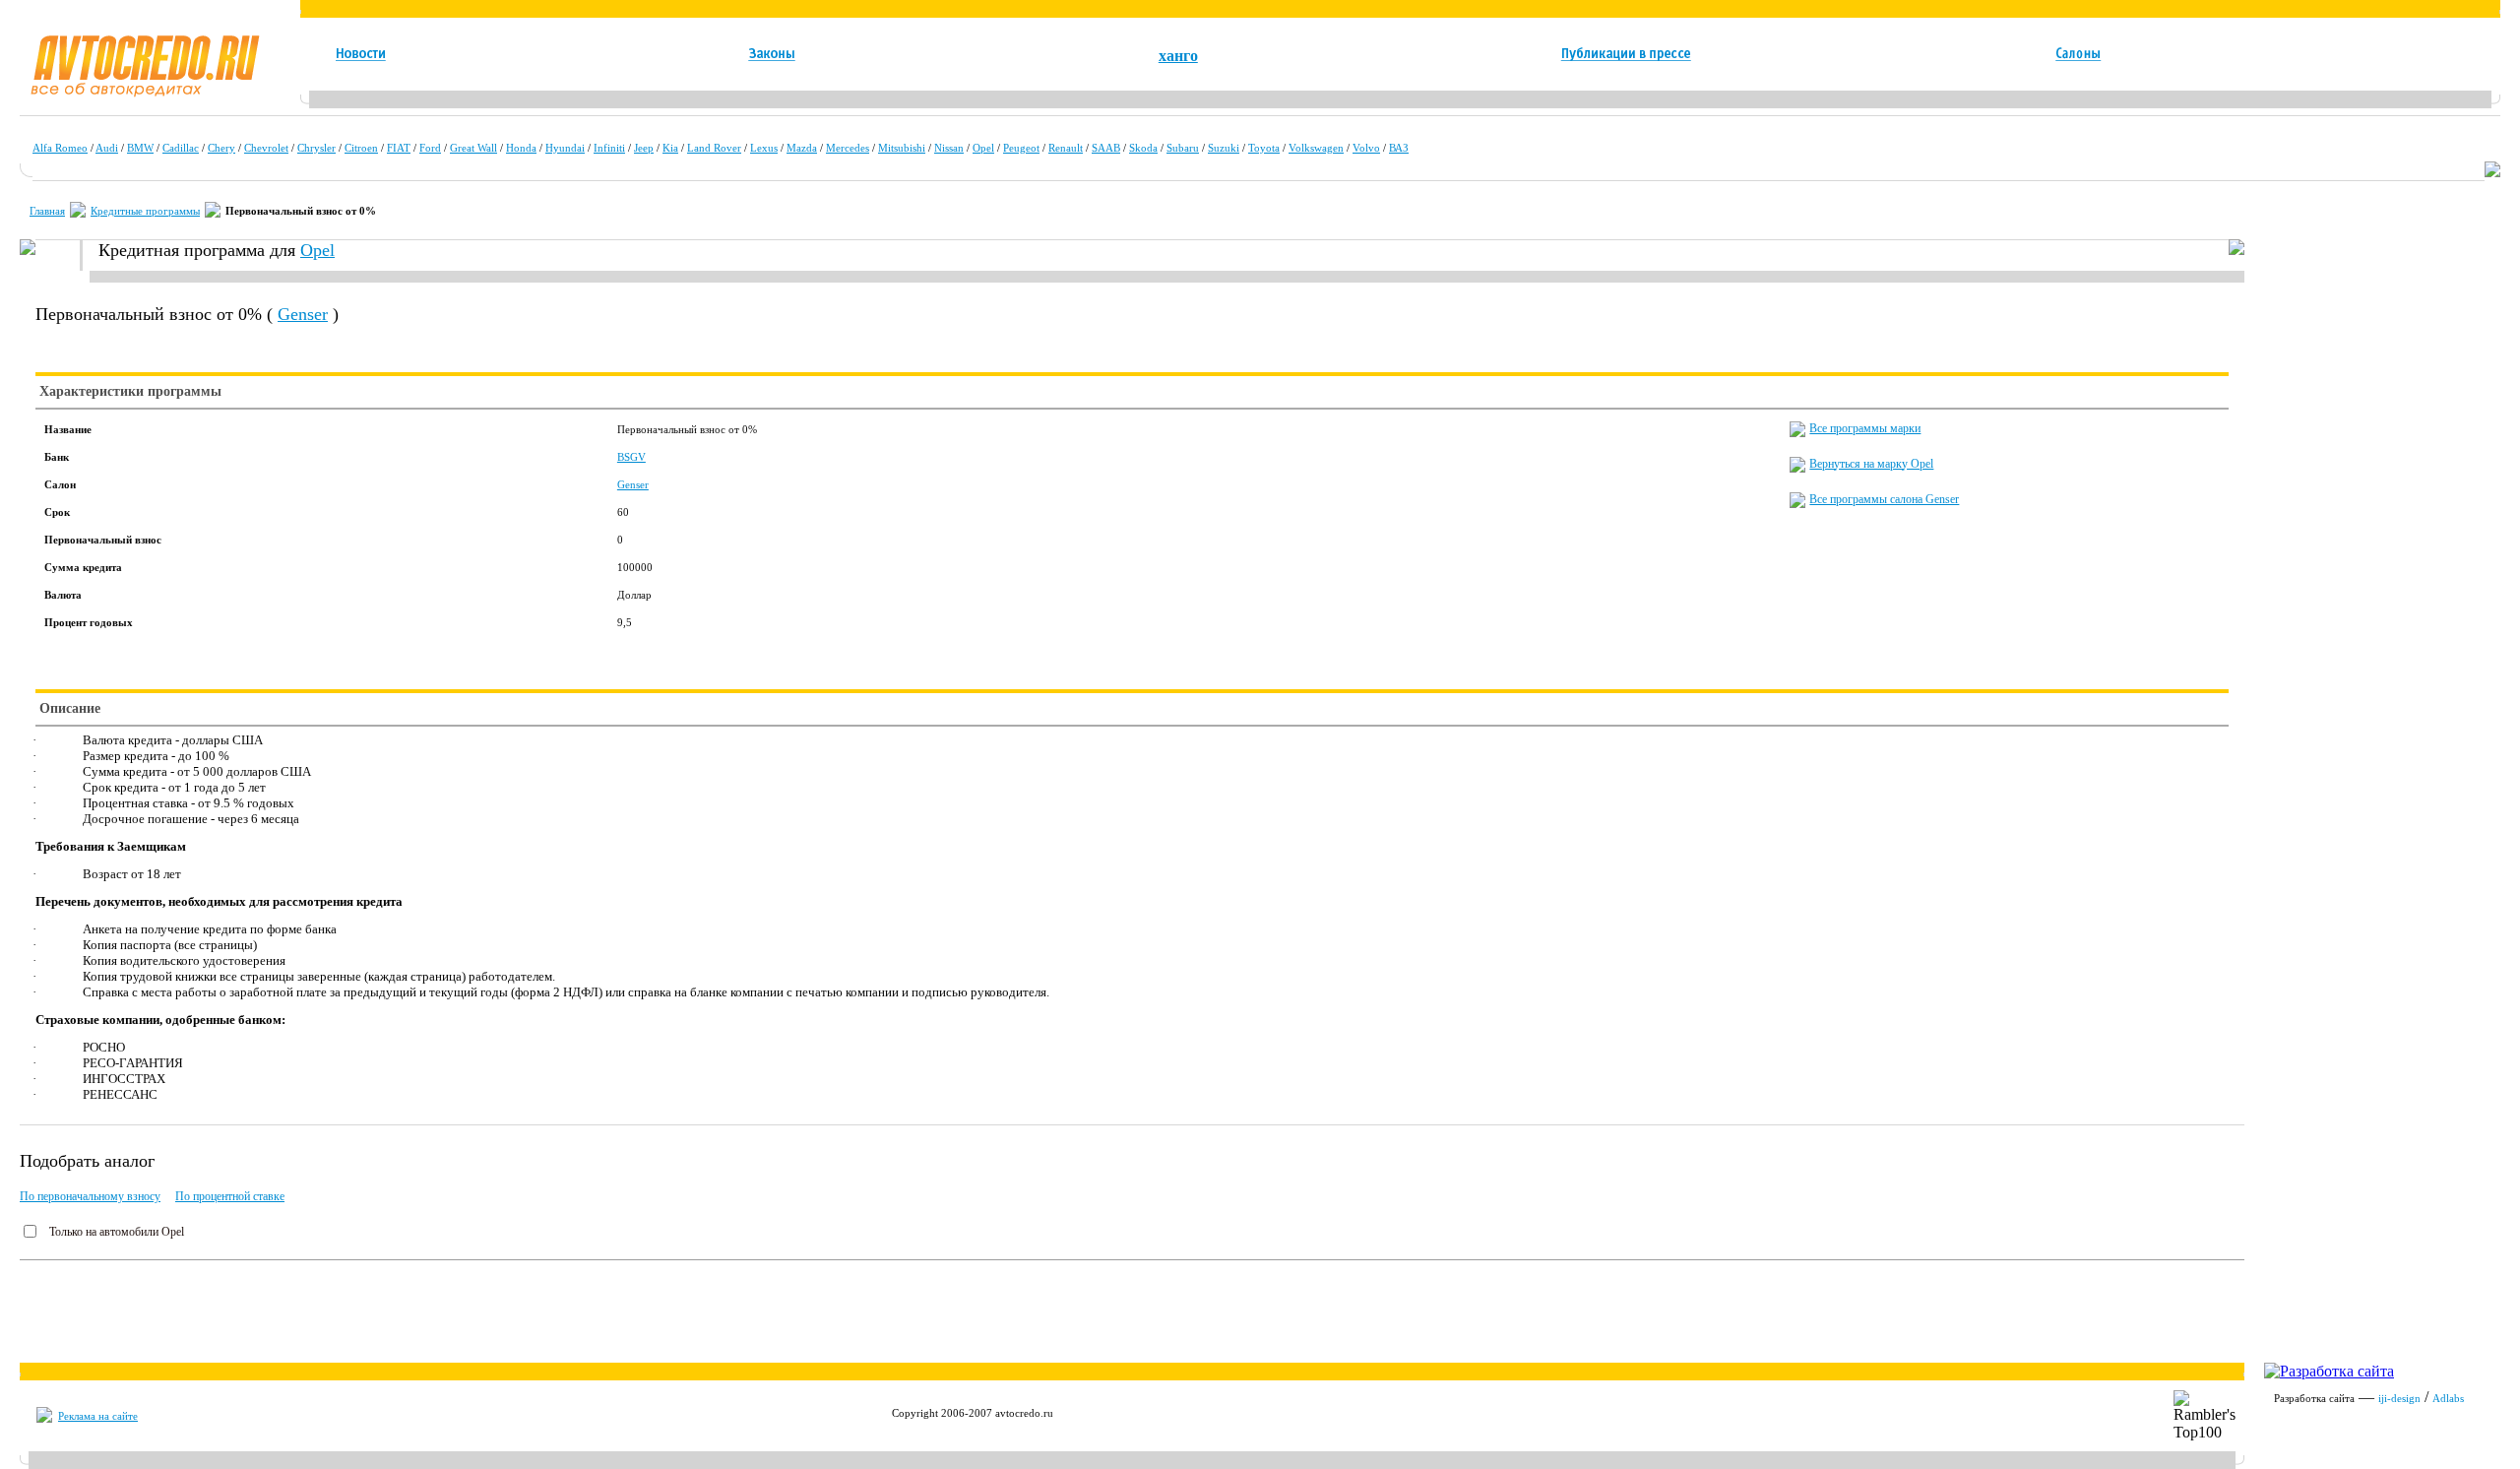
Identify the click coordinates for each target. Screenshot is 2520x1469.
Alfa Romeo (60, 148)
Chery (221, 148)
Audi (107, 148)
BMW (140, 148)
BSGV (631, 457)
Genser (303, 314)
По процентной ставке (230, 1196)
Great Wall (473, 148)
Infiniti (609, 148)
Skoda (1143, 148)
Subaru (1183, 148)
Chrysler (316, 148)
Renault (1066, 148)
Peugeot (1021, 148)
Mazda (802, 148)
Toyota (1264, 148)
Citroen (361, 148)
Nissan (949, 148)
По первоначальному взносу (90, 1196)
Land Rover (714, 148)
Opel (983, 148)
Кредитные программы (145, 211)
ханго (1178, 56)
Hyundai (565, 148)
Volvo (1366, 148)
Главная (47, 211)
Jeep (644, 148)
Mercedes (848, 148)
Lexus (764, 148)
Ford (430, 148)
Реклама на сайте (98, 1416)
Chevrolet (266, 148)
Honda (521, 148)
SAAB (1106, 148)
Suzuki (1224, 148)
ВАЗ (1399, 148)
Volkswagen (1316, 148)
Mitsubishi (902, 148)
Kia (670, 148)
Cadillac (181, 148)
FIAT (399, 148)
